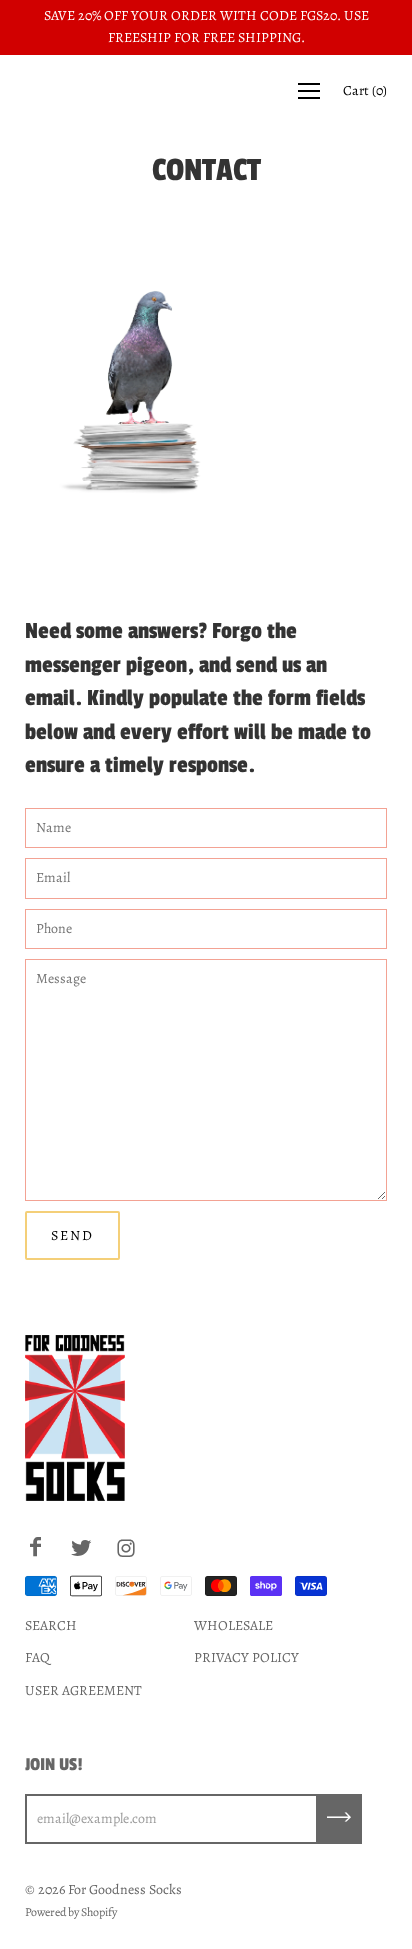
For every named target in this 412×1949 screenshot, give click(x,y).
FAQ (37, 1657)
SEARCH (51, 1625)
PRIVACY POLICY (246, 1657)
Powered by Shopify (71, 1912)
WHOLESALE (233, 1625)
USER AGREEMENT (83, 1690)
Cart (365, 90)
